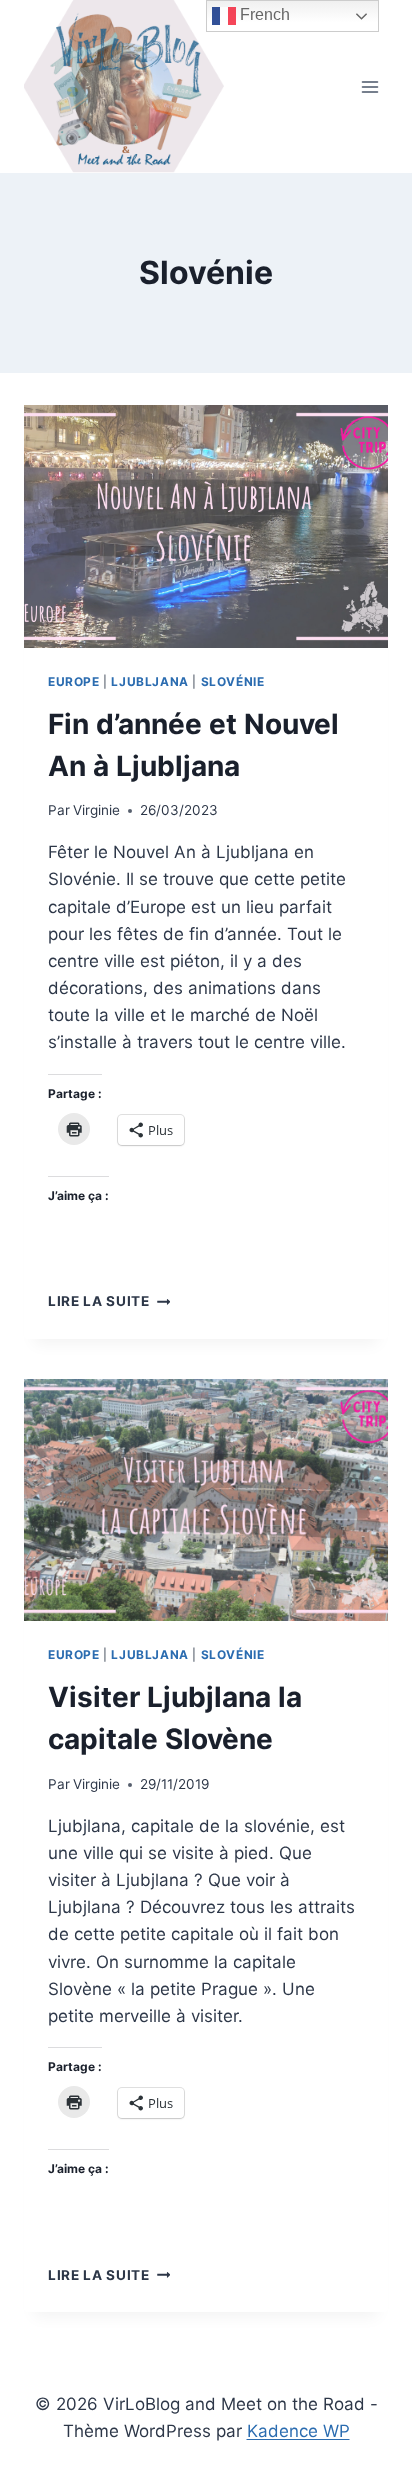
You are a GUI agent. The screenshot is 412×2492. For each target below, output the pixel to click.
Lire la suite (109, 1301)
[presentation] (206, 526)
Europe (74, 681)
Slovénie (233, 681)
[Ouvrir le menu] (369, 86)
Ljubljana (149, 681)
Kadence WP (298, 2431)
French (263, 14)
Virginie (96, 810)
